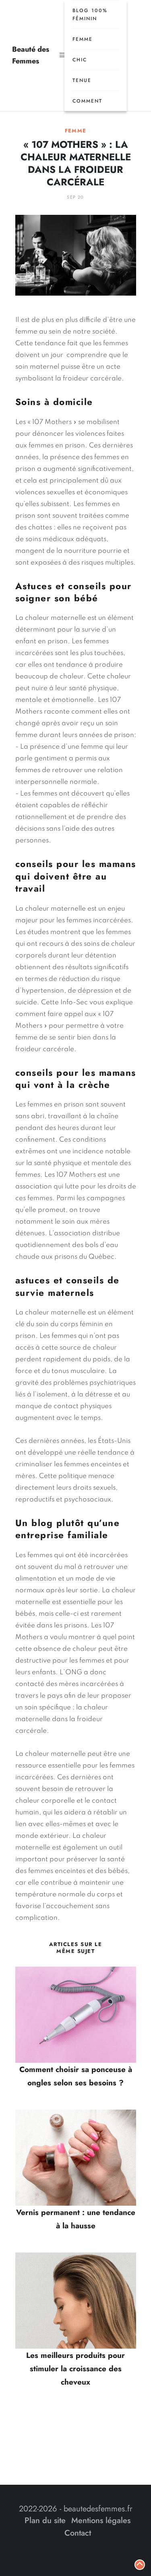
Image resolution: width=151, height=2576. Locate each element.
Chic (80, 60)
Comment (87, 101)
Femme (83, 39)
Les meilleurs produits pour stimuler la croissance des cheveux (75, 2369)
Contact (78, 2533)
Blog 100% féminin (90, 15)
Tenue (82, 80)
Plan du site (45, 2520)
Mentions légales (101, 2520)
